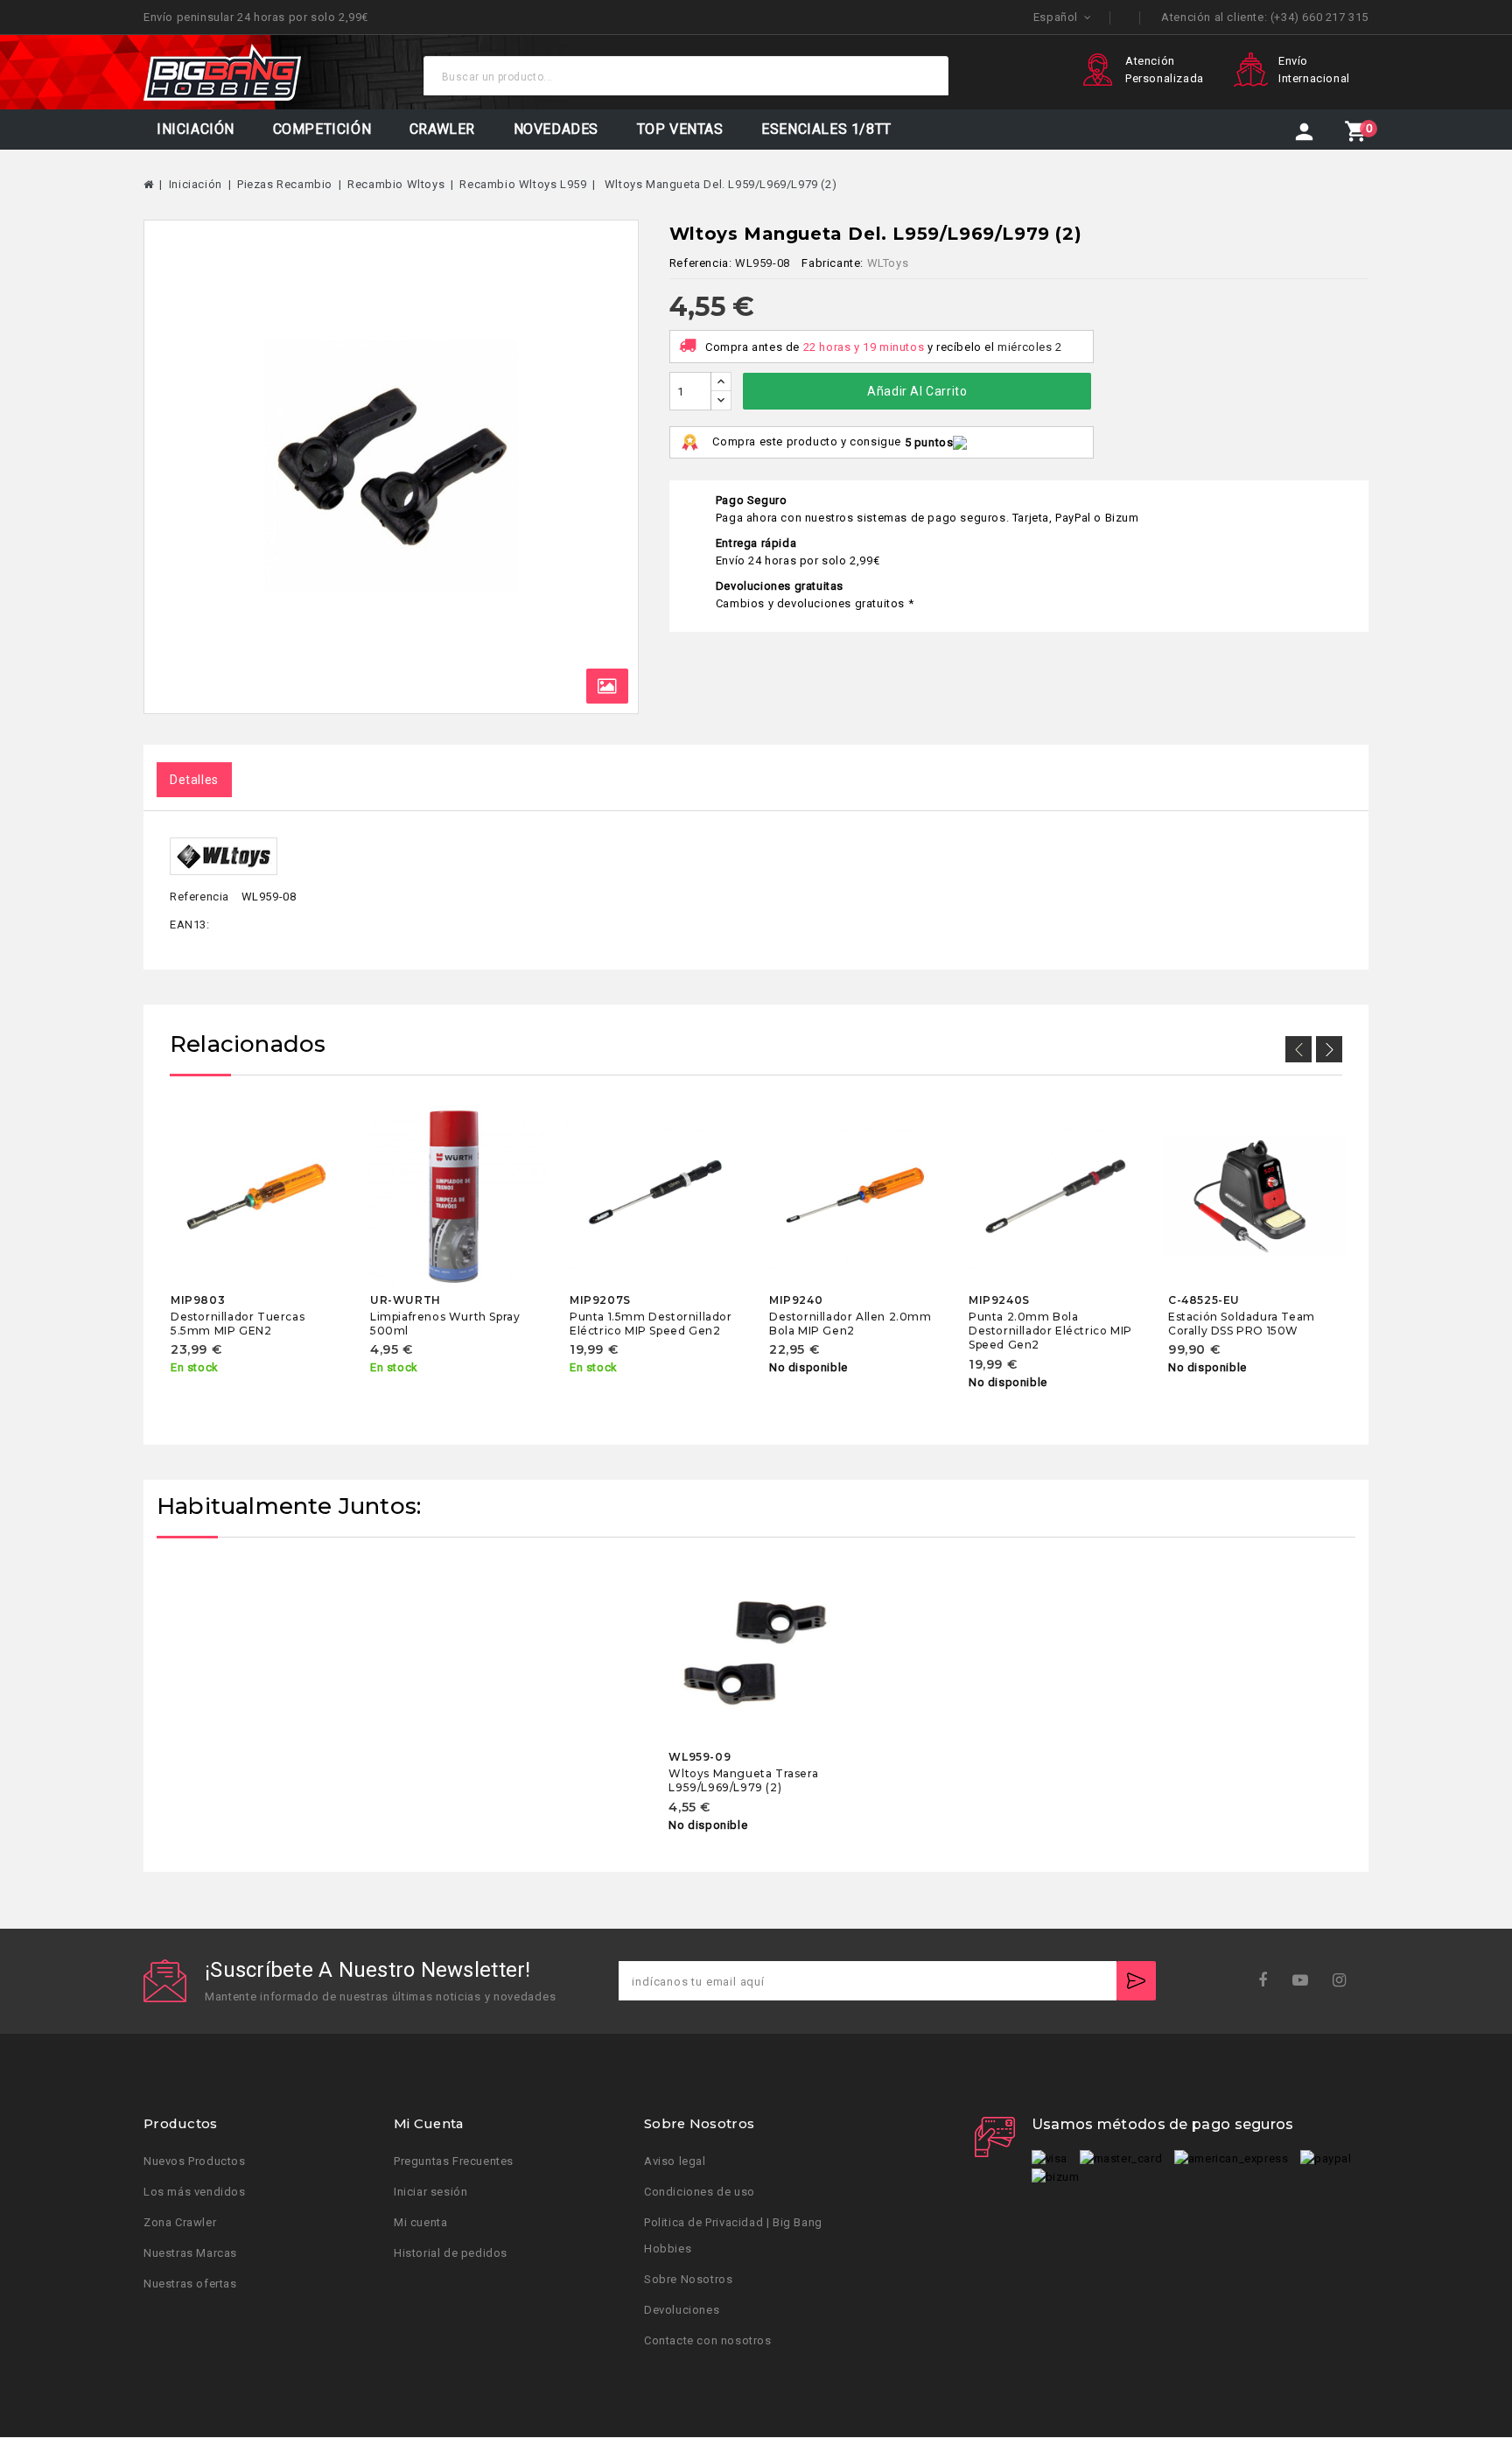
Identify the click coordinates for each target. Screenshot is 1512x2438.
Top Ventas (680, 129)
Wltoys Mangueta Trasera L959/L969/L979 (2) (743, 1780)
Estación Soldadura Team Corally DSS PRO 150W (1242, 1324)
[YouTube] (1306, 1981)
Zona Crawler (180, 2223)
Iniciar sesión (430, 2193)
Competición (322, 129)
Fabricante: (833, 263)
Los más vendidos (195, 2193)
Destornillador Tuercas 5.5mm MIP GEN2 (238, 1324)
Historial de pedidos (451, 2254)
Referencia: (701, 263)
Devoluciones (682, 2311)
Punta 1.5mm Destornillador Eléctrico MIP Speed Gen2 (651, 1324)
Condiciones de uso (700, 2193)
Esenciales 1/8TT (826, 129)
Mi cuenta (420, 2223)
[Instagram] (1345, 1981)
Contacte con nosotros (708, 2341)
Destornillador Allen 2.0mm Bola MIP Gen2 (850, 1324)
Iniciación (196, 129)
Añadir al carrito (917, 391)
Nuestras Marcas (190, 2254)
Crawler (442, 129)
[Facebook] (1268, 1981)
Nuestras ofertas (190, 2284)
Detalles (194, 780)
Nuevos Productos (195, 2162)
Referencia (199, 897)
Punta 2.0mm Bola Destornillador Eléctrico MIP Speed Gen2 (1050, 1331)
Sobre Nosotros (688, 2280)
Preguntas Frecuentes (454, 2162)
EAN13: (190, 925)
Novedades (556, 129)
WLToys (888, 263)
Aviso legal (675, 2162)
